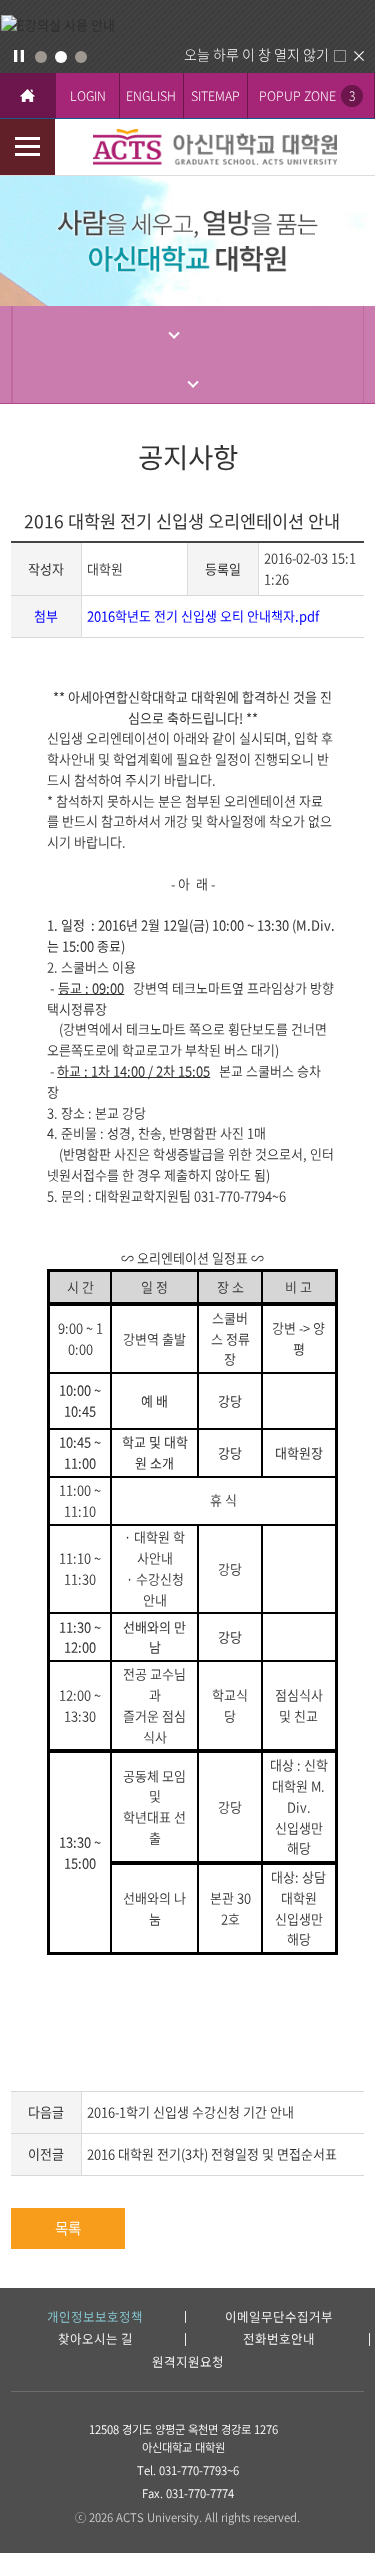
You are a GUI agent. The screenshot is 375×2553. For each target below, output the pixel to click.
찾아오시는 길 (95, 2339)
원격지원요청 (188, 2362)
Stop (19, 56)
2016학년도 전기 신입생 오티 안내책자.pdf (203, 615)
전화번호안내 (279, 2339)
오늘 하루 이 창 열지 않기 (256, 54)
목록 (68, 2228)
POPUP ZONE (307, 95)
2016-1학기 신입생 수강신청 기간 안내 (190, 2111)
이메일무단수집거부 (279, 2317)
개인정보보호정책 (95, 2317)
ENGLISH (151, 95)
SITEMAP (215, 95)
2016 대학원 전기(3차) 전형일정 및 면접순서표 (212, 2153)
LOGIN (88, 95)
